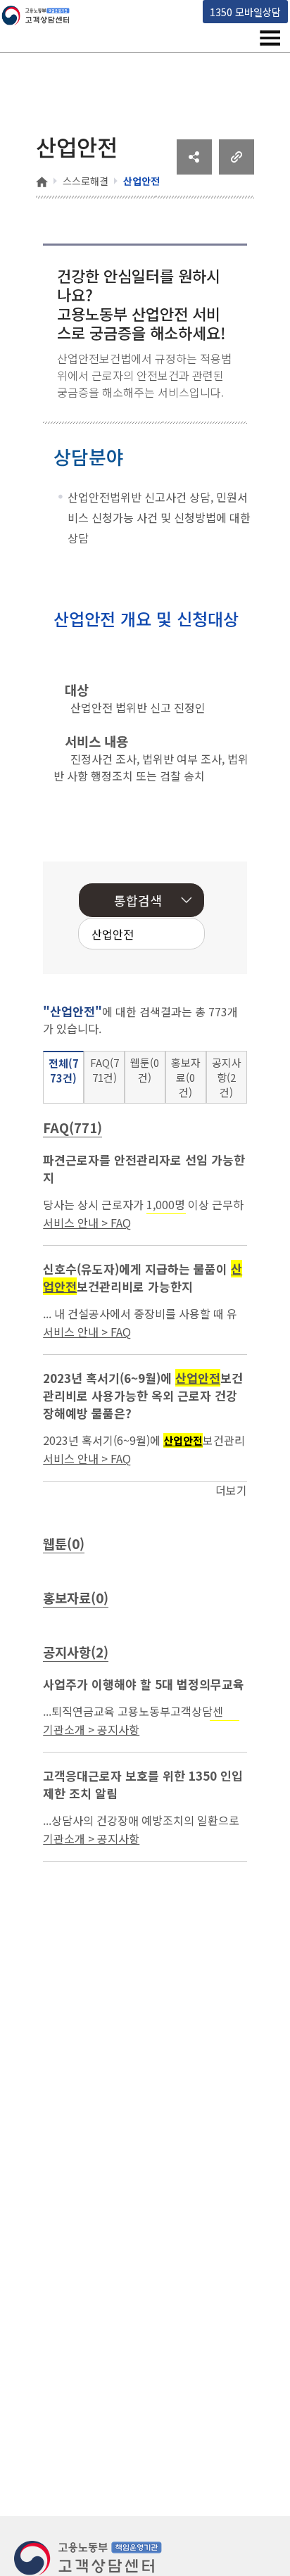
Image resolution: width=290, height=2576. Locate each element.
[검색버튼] (172, 935)
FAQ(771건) (105, 1070)
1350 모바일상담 (245, 12)
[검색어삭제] (151, 935)
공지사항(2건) (227, 1077)
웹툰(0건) (145, 1070)
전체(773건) (64, 1071)
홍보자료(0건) (186, 1077)
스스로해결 (86, 181)
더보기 (231, 1490)
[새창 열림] (194, 170)
